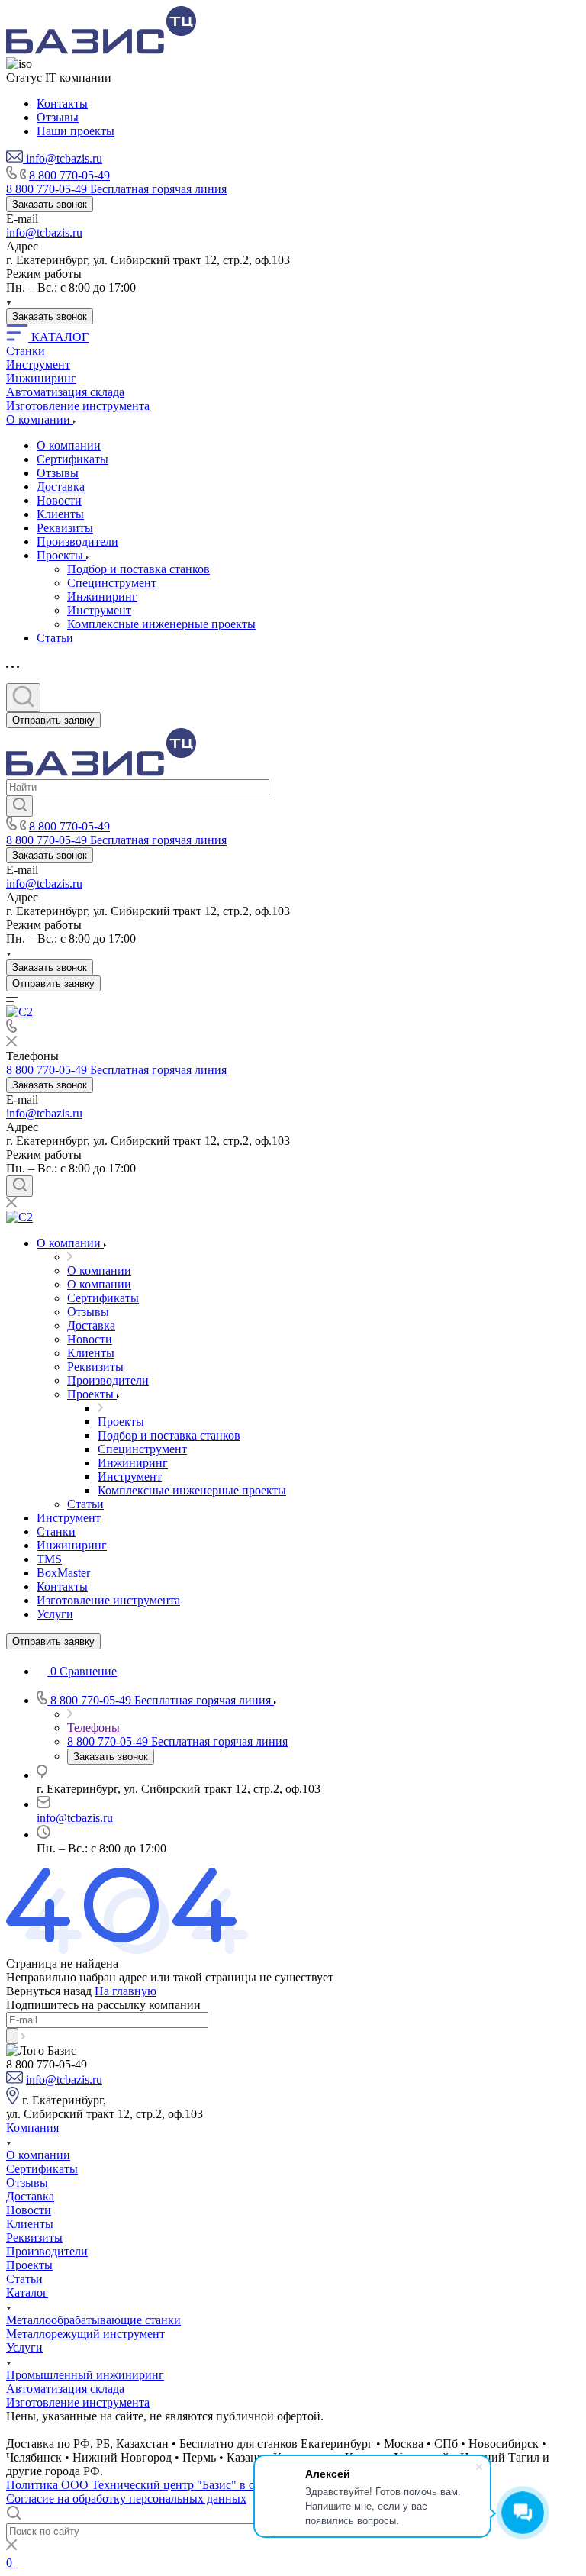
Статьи (55, 638)
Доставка (61, 487)
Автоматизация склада (65, 2389)
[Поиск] (23, 698)
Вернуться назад (49, 1991)
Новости (59, 500)
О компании (69, 445)
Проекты (61, 555)
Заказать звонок (50, 204)
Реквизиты (65, 528)
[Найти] (19, 806)
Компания (32, 2128)
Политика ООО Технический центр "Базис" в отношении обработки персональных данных (246, 2485)
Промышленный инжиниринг (85, 2375)
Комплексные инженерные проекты (161, 624)
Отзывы (58, 473)
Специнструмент (112, 583)
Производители (77, 542)
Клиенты (60, 514)
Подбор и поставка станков (138, 569)
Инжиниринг (102, 596)
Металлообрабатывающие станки (93, 2320)
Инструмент (99, 610)
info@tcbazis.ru (44, 232)
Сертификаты (72, 459)
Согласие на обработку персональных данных (126, 2499)
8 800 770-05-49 (69, 175)
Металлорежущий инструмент (85, 2334)
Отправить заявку (53, 720)
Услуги (24, 2347)
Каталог (27, 2292)
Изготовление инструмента (78, 2402)
